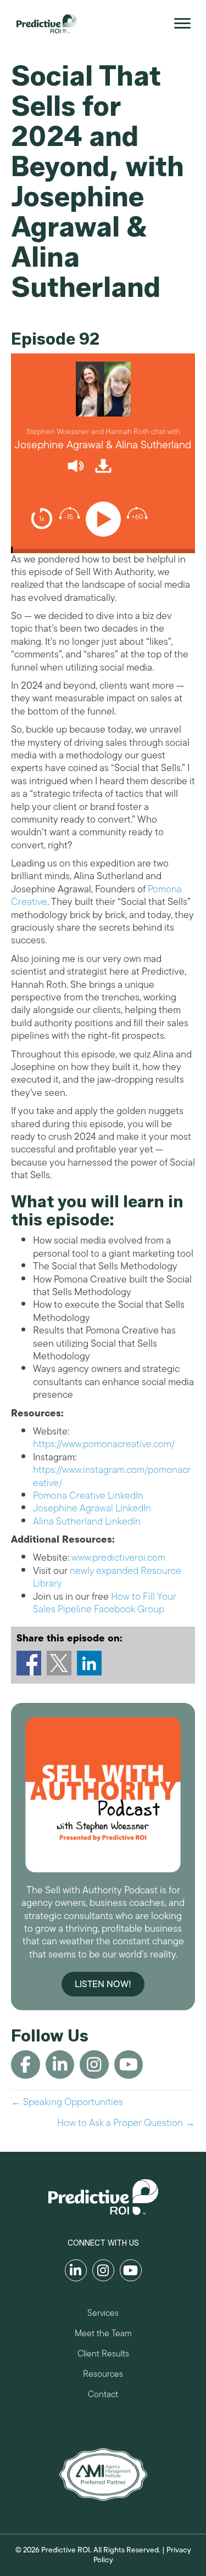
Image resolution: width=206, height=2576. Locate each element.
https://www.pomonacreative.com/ (104, 1444)
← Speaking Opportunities (67, 2102)
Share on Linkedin (89, 1663)
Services (103, 2315)
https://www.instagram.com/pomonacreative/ (112, 1476)
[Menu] (182, 24)
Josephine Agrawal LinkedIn (92, 1508)
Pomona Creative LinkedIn (88, 1495)
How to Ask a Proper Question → (126, 2123)
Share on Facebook (29, 1663)
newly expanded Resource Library (107, 1577)
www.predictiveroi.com (118, 1557)
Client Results (103, 2355)
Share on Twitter (59, 1663)
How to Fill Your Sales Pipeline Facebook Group (105, 1603)
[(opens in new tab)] (103, 2473)
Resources (103, 2375)
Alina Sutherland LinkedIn (87, 1521)
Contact (103, 2396)
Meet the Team (103, 2335)
